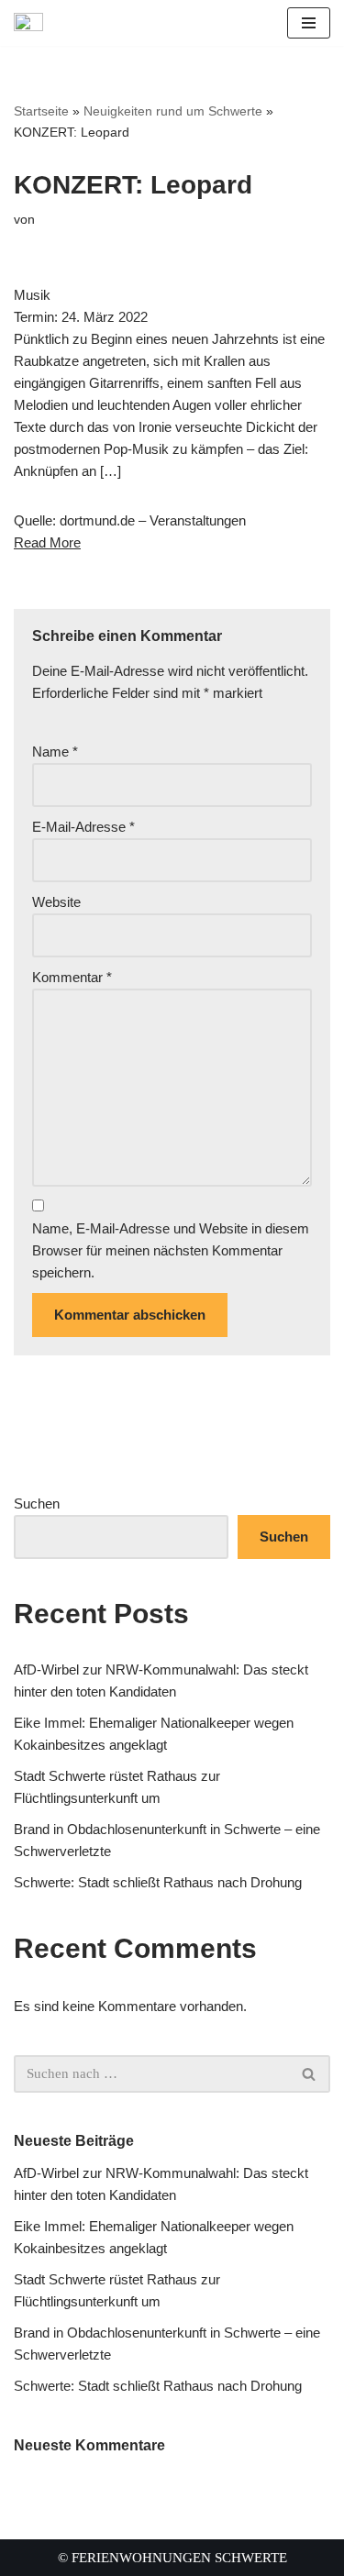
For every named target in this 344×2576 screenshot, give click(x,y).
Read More (47, 542)
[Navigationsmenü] (309, 23)
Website (56, 902)
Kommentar (72, 977)
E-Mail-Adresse (83, 827)
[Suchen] (310, 2074)
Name (55, 752)
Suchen (37, 1504)
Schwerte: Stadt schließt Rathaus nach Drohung (158, 1882)
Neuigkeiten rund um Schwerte (173, 111)
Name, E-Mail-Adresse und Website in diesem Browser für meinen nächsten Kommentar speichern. (171, 1250)
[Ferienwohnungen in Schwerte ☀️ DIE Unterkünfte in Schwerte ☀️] (33, 23)
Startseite (41, 111)
